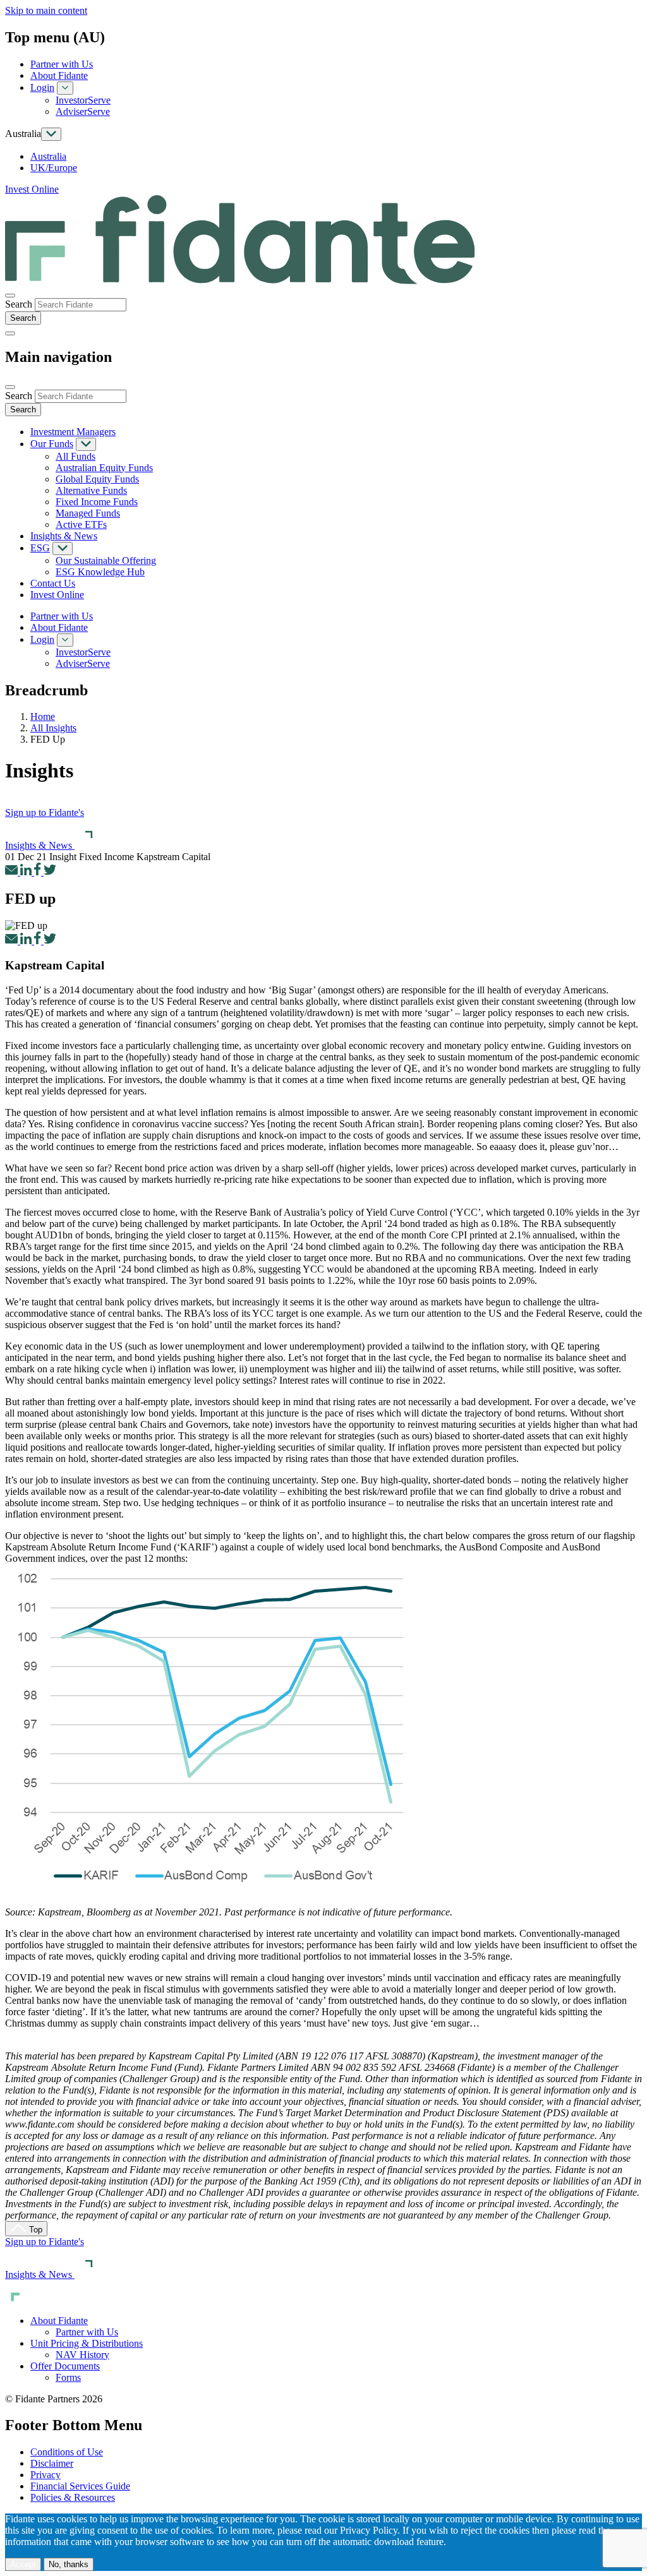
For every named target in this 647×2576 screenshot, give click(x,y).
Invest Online (32, 189)
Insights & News (64, 536)
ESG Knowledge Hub (100, 572)
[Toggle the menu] (10, 333)
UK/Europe (54, 168)
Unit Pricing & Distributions (87, 2343)
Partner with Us (62, 64)
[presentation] (81, 305)
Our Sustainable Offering (106, 560)
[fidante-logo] (240, 281)
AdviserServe (83, 111)
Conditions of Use (67, 2452)
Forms (68, 2377)
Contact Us (53, 583)
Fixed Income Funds (97, 502)
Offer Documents (65, 2366)
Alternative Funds (91, 490)
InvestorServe (83, 100)
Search (19, 304)
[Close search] (10, 296)
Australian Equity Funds (104, 468)
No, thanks (69, 2564)
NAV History (82, 2355)
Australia (48, 156)
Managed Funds (88, 513)
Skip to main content (46, 10)
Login (42, 87)
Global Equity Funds (97, 479)
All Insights (53, 728)
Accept (23, 2564)
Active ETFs (81, 524)
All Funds (76, 456)
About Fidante (59, 75)
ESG (40, 548)
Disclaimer (52, 2463)
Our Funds (52, 444)
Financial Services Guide (80, 2486)
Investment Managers (73, 432)
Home (43, 716)
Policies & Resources (73, 2497)
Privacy (45, 2475)
